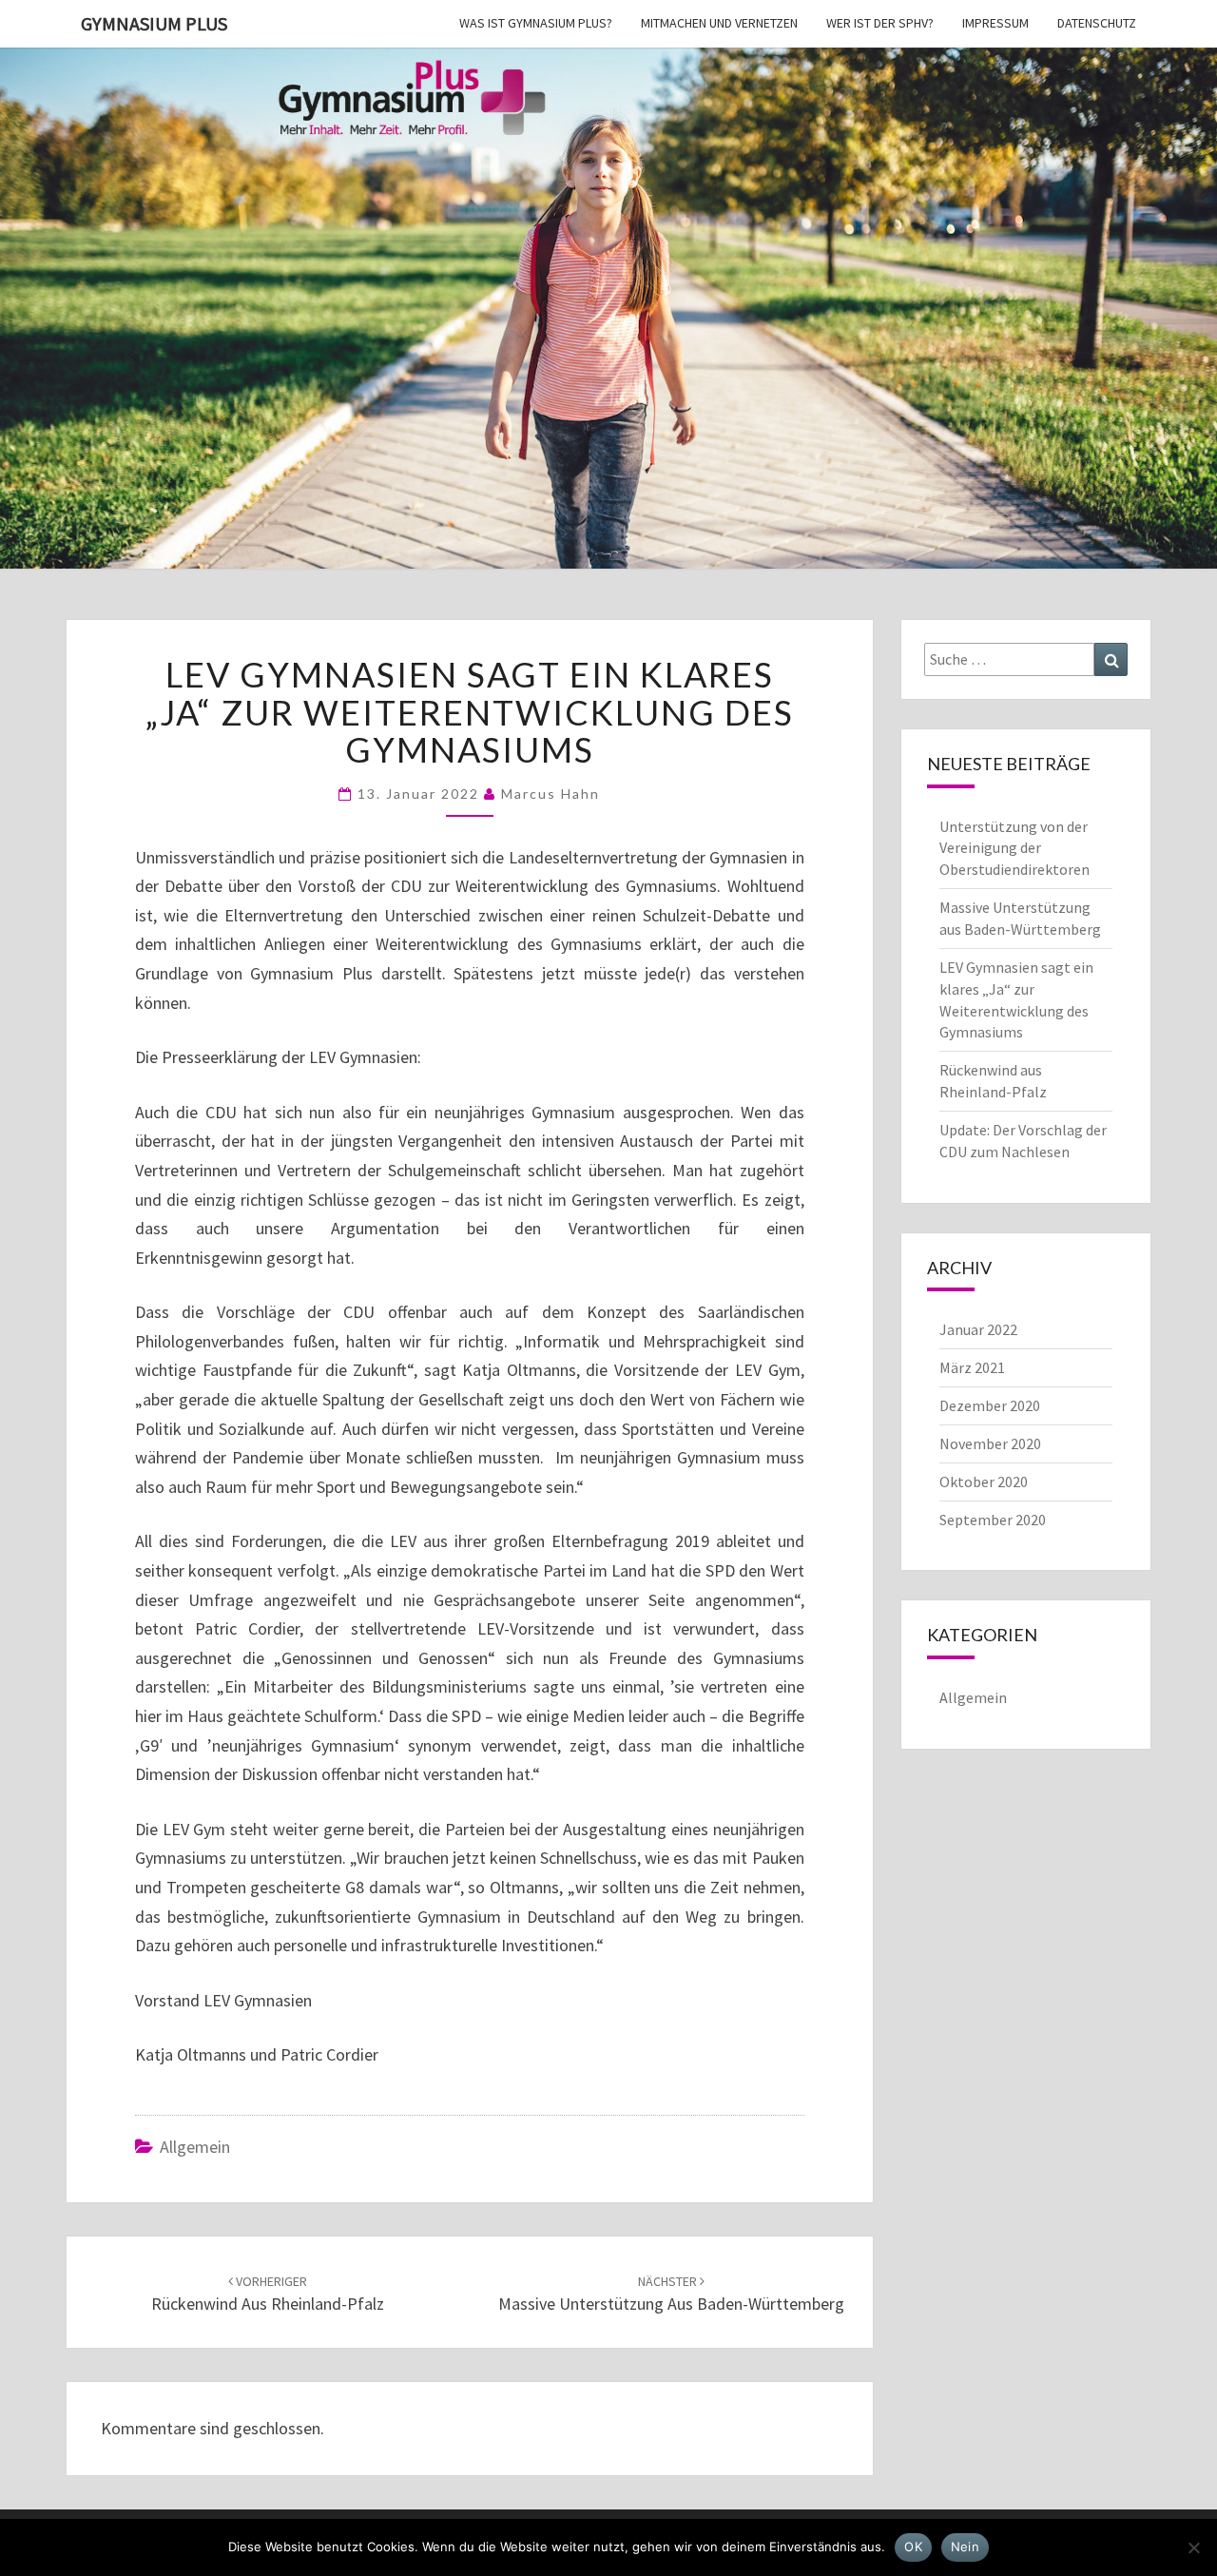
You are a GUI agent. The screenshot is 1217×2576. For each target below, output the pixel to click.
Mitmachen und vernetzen (719, 23)
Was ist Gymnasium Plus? (536, 23)
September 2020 (993, 1520)
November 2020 (990, 1443)
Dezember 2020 (990, 1405)
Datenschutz (1097, 23)
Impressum (995, 23)
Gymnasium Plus (154, 23)
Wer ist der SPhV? (880, 23)
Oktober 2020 (984, 1482)
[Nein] (1193, 2547)
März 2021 (972, 1367)
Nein (965, 2547)
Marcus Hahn (551, 794)
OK (913, 2547)
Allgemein (195, 2147)
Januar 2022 (978, 1329)
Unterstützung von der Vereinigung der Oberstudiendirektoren (1014, 848)
